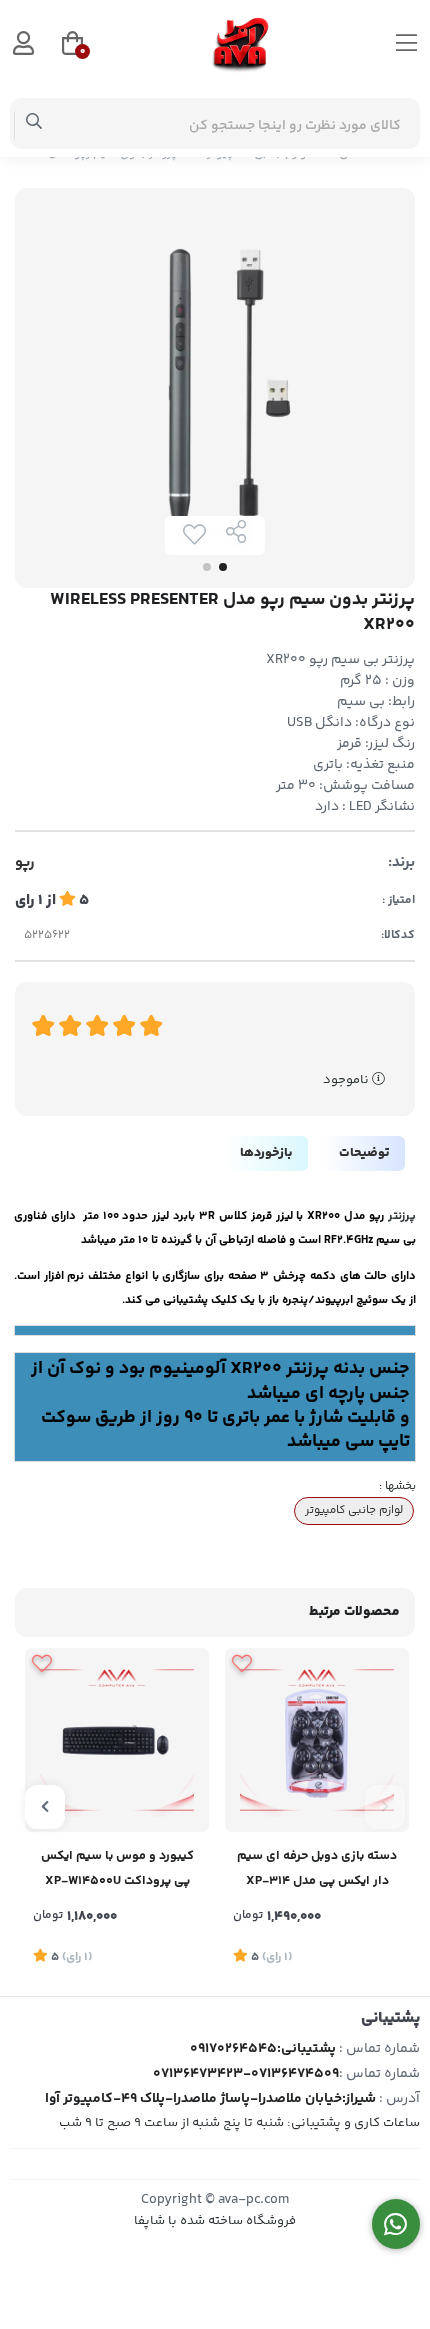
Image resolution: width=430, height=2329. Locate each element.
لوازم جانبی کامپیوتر (354, 1510)
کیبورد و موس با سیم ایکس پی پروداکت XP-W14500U (117, 1868)
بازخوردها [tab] (266, 1153)
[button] (385, 1807)
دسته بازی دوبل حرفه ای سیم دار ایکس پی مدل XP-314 (317, 1868)
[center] (34, 124)
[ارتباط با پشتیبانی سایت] (396, 2224)
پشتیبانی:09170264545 (263, 2049)
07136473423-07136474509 (246, 2074)
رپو (25, 863)
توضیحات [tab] (364, 1153)
